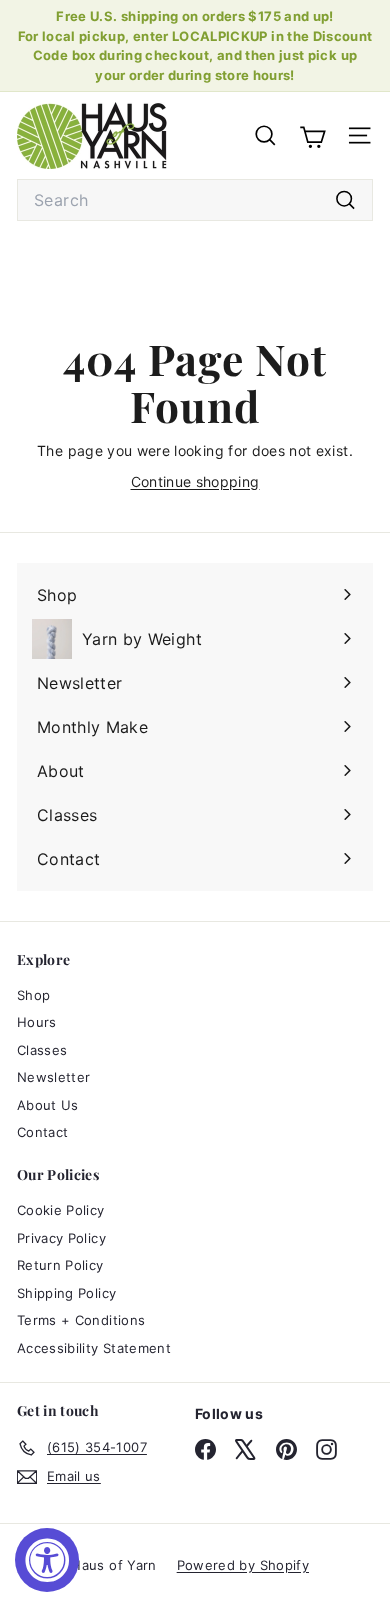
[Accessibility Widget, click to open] (47, 1560)
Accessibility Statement (94, 1348)
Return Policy (60, 1265)
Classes (42, 1050)
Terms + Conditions (81, 1320)
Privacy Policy (61, 1238)
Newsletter (54, 1077)
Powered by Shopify (243, 1565)
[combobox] (195, 200)
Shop (33, 995)
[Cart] (312, 135)
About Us (48, 1105)
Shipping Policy (66, 1293)
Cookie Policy (61, 1210)
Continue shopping (195, 481)
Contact (42, 1132)
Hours (37, 1022)
